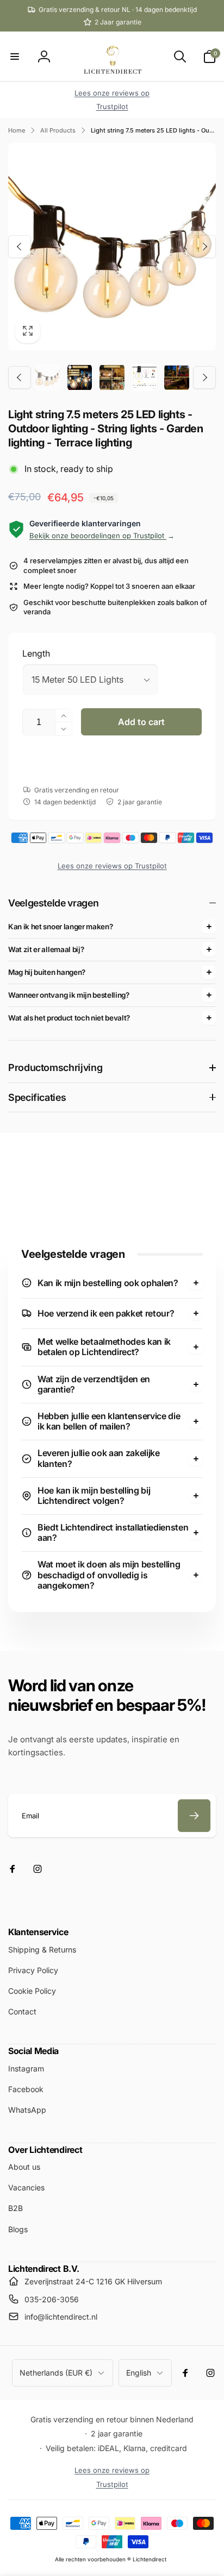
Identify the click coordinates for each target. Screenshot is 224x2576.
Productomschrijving (55, 1067)
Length (36, 653)
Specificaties (37, 1097)
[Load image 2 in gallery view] (80, 377)
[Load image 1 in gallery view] (47, 377)
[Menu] (15, 56)
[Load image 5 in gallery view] (177, 377)
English (139, 2373)
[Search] (180, 56)
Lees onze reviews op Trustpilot (112, 866)
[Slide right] (204, 247)
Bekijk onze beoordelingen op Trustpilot (102, 536)
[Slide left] (20, 247)
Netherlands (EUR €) (56, 2373)
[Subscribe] (194, 1816)
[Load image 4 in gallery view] (145, 377)
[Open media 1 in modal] (112, 247)
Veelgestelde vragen (53, 903)
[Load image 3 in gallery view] (112, 377)
